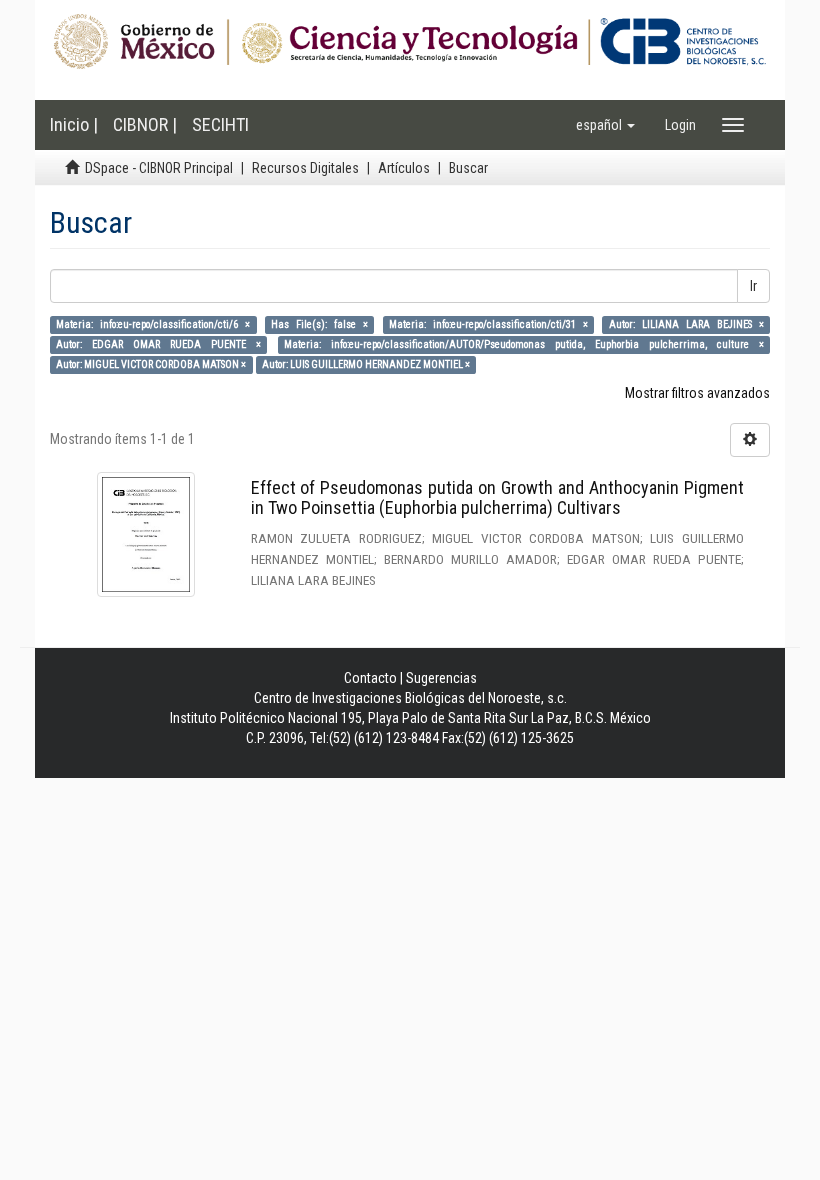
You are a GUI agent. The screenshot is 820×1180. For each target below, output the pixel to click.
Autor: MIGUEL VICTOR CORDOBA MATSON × (151, 364)
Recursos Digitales (305, 168)
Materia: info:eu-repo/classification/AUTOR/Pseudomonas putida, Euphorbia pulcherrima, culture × (523, 344)
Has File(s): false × (319, 324)
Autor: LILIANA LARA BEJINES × (686, 324)
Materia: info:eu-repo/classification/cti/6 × (153, 324)
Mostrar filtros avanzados (697, 393)
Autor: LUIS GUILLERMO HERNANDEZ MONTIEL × (366, 364)
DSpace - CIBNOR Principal (159, 168)
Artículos (404, 168)
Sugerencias (441, 678)
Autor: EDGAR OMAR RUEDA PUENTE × (158, 344)
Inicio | (74, 124)
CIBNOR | (145, 124)
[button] (605, 125)
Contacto (370, 678)
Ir (753, 286)
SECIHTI (220, 124)
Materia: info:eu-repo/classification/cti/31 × (488, 324)
